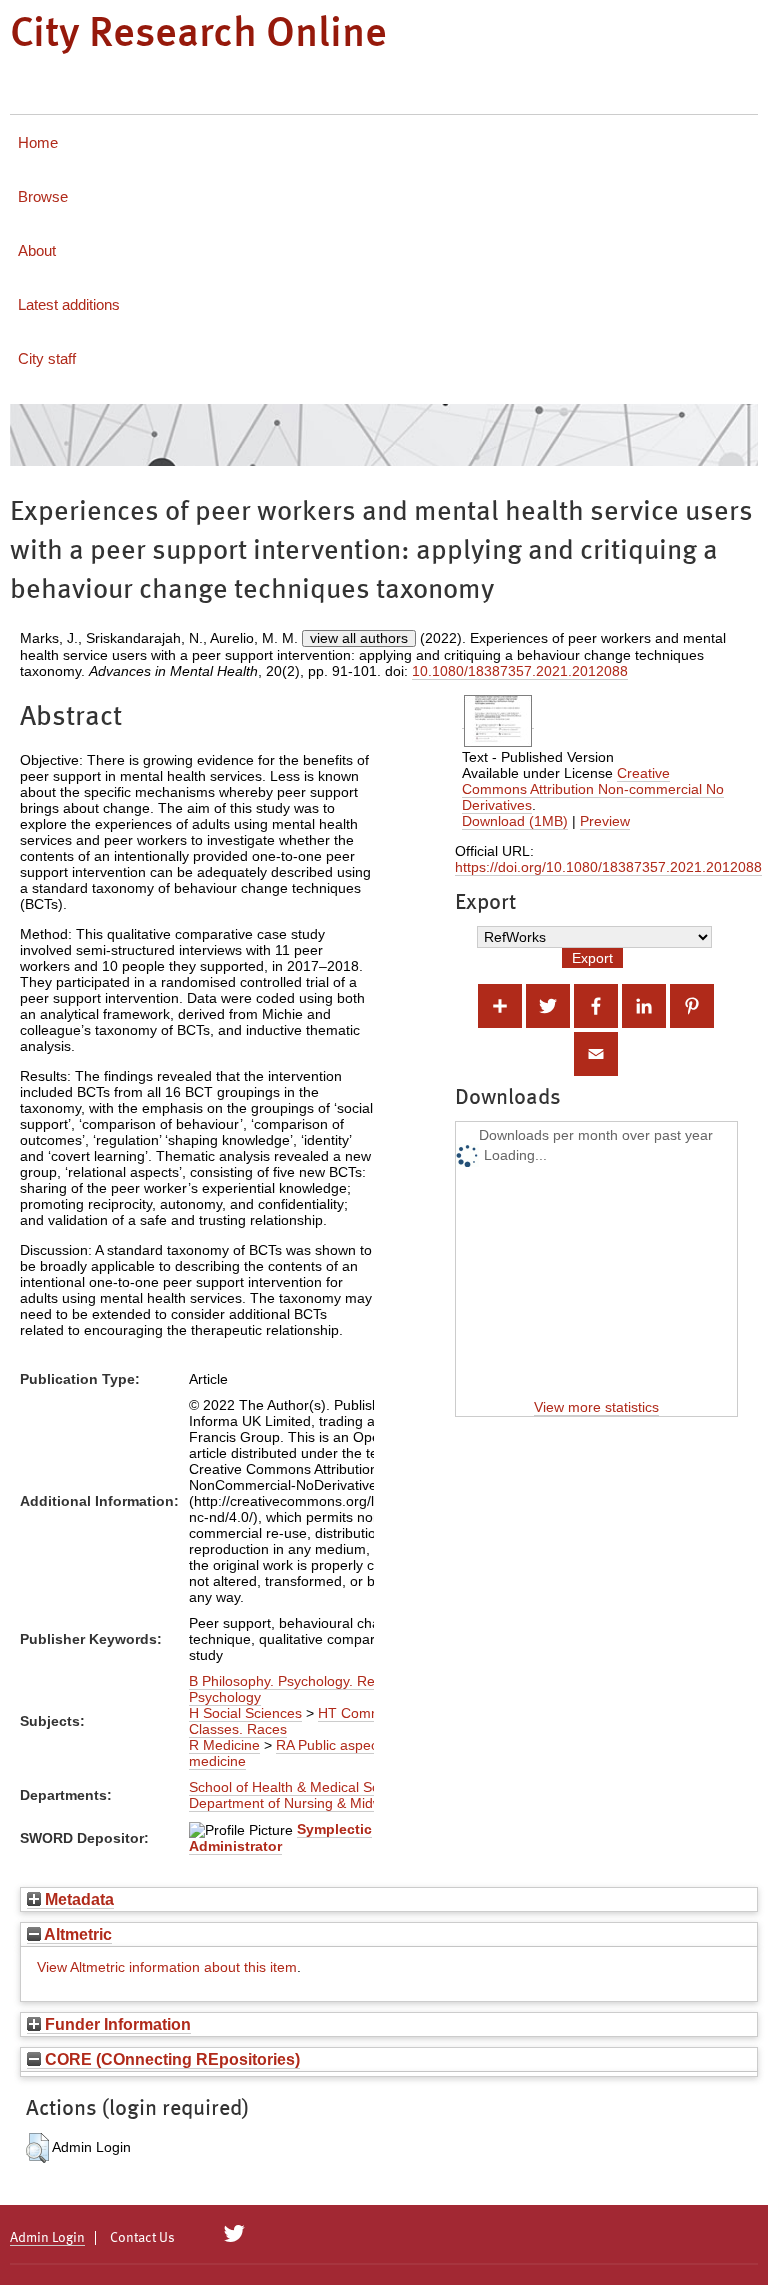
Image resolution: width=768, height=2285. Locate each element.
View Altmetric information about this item (167, 1967)
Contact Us (142, 2238)
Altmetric (76, 1934)
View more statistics (596, 1407)
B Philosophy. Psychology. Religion (298, 1681)
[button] (37, 2148)
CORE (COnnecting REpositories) (170, 2059)
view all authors (359, 638)
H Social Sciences (245, 1713)
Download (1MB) (515, 821)
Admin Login (47, 2238)
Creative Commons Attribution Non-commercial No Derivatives (593, 789)
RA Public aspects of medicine (297, 1753)
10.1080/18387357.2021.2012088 (520, 671)
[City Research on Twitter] (234, 2234)
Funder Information (116, 2024)
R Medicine (224, 1745)
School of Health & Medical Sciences (304, 1787)
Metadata (77, 1899)
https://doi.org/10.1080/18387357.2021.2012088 (608, 867)
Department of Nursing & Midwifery (299, 1803)
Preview (605, 821)
